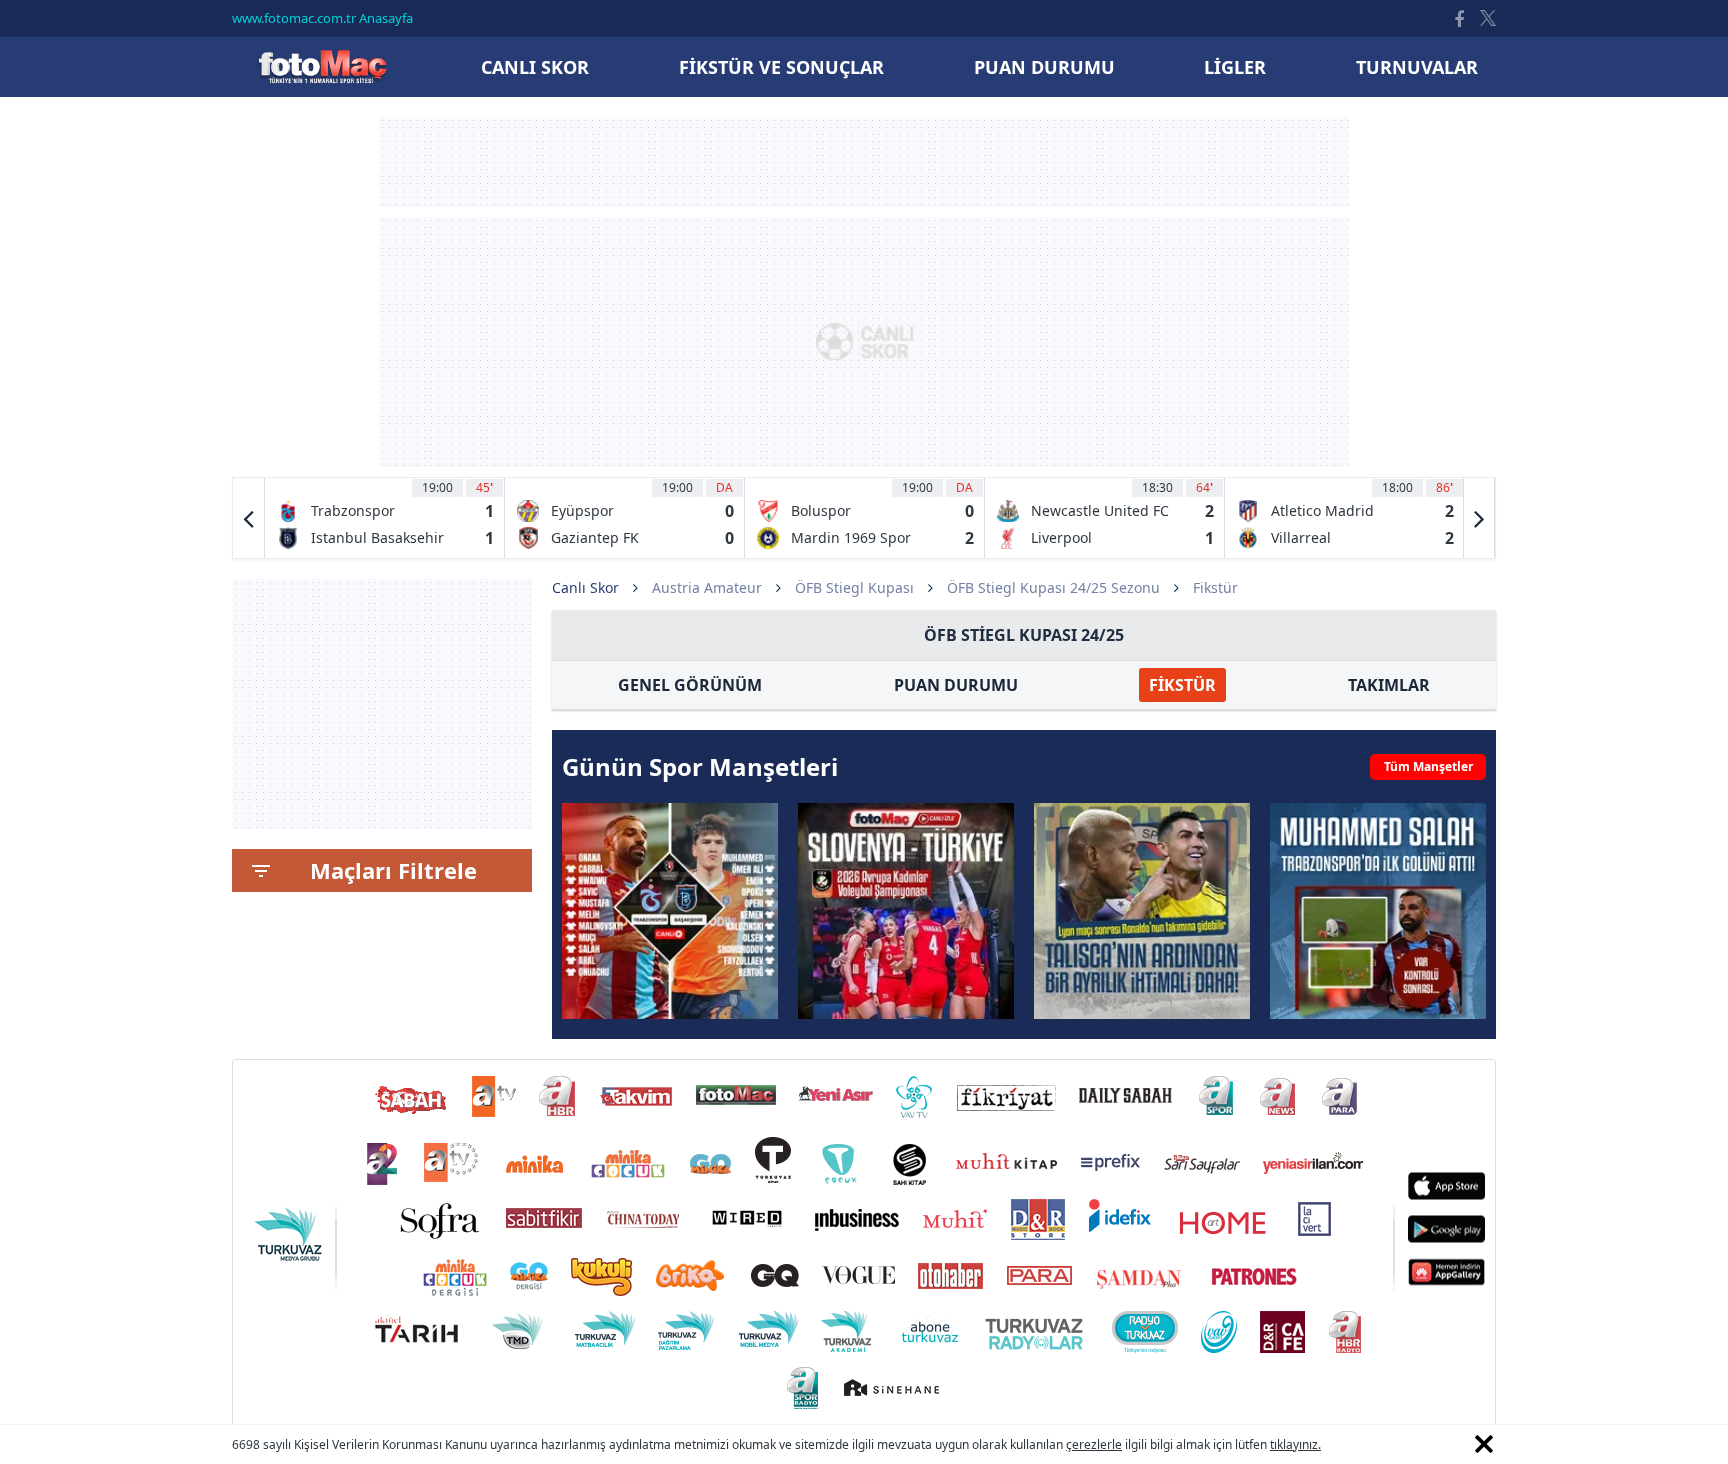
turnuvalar (1417, 67)
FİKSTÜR (1182, 685)
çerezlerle (1094, 1444)
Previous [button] (249, 518)
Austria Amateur (707, 587)
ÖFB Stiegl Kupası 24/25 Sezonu (1053, 587)
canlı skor (535, 67)
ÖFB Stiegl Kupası (854, 587)
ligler (1235, 67)
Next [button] (1479, 518)
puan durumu (1044, 67)
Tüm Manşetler (1428, 766)
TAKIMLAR (1389, 685)
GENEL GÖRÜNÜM (690, 685)
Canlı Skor (322, 66)
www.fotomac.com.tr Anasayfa (322, 18)
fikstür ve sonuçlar (781, 67)
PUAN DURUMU (956, 685)
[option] (385, 518)
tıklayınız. (1295, 1444)
